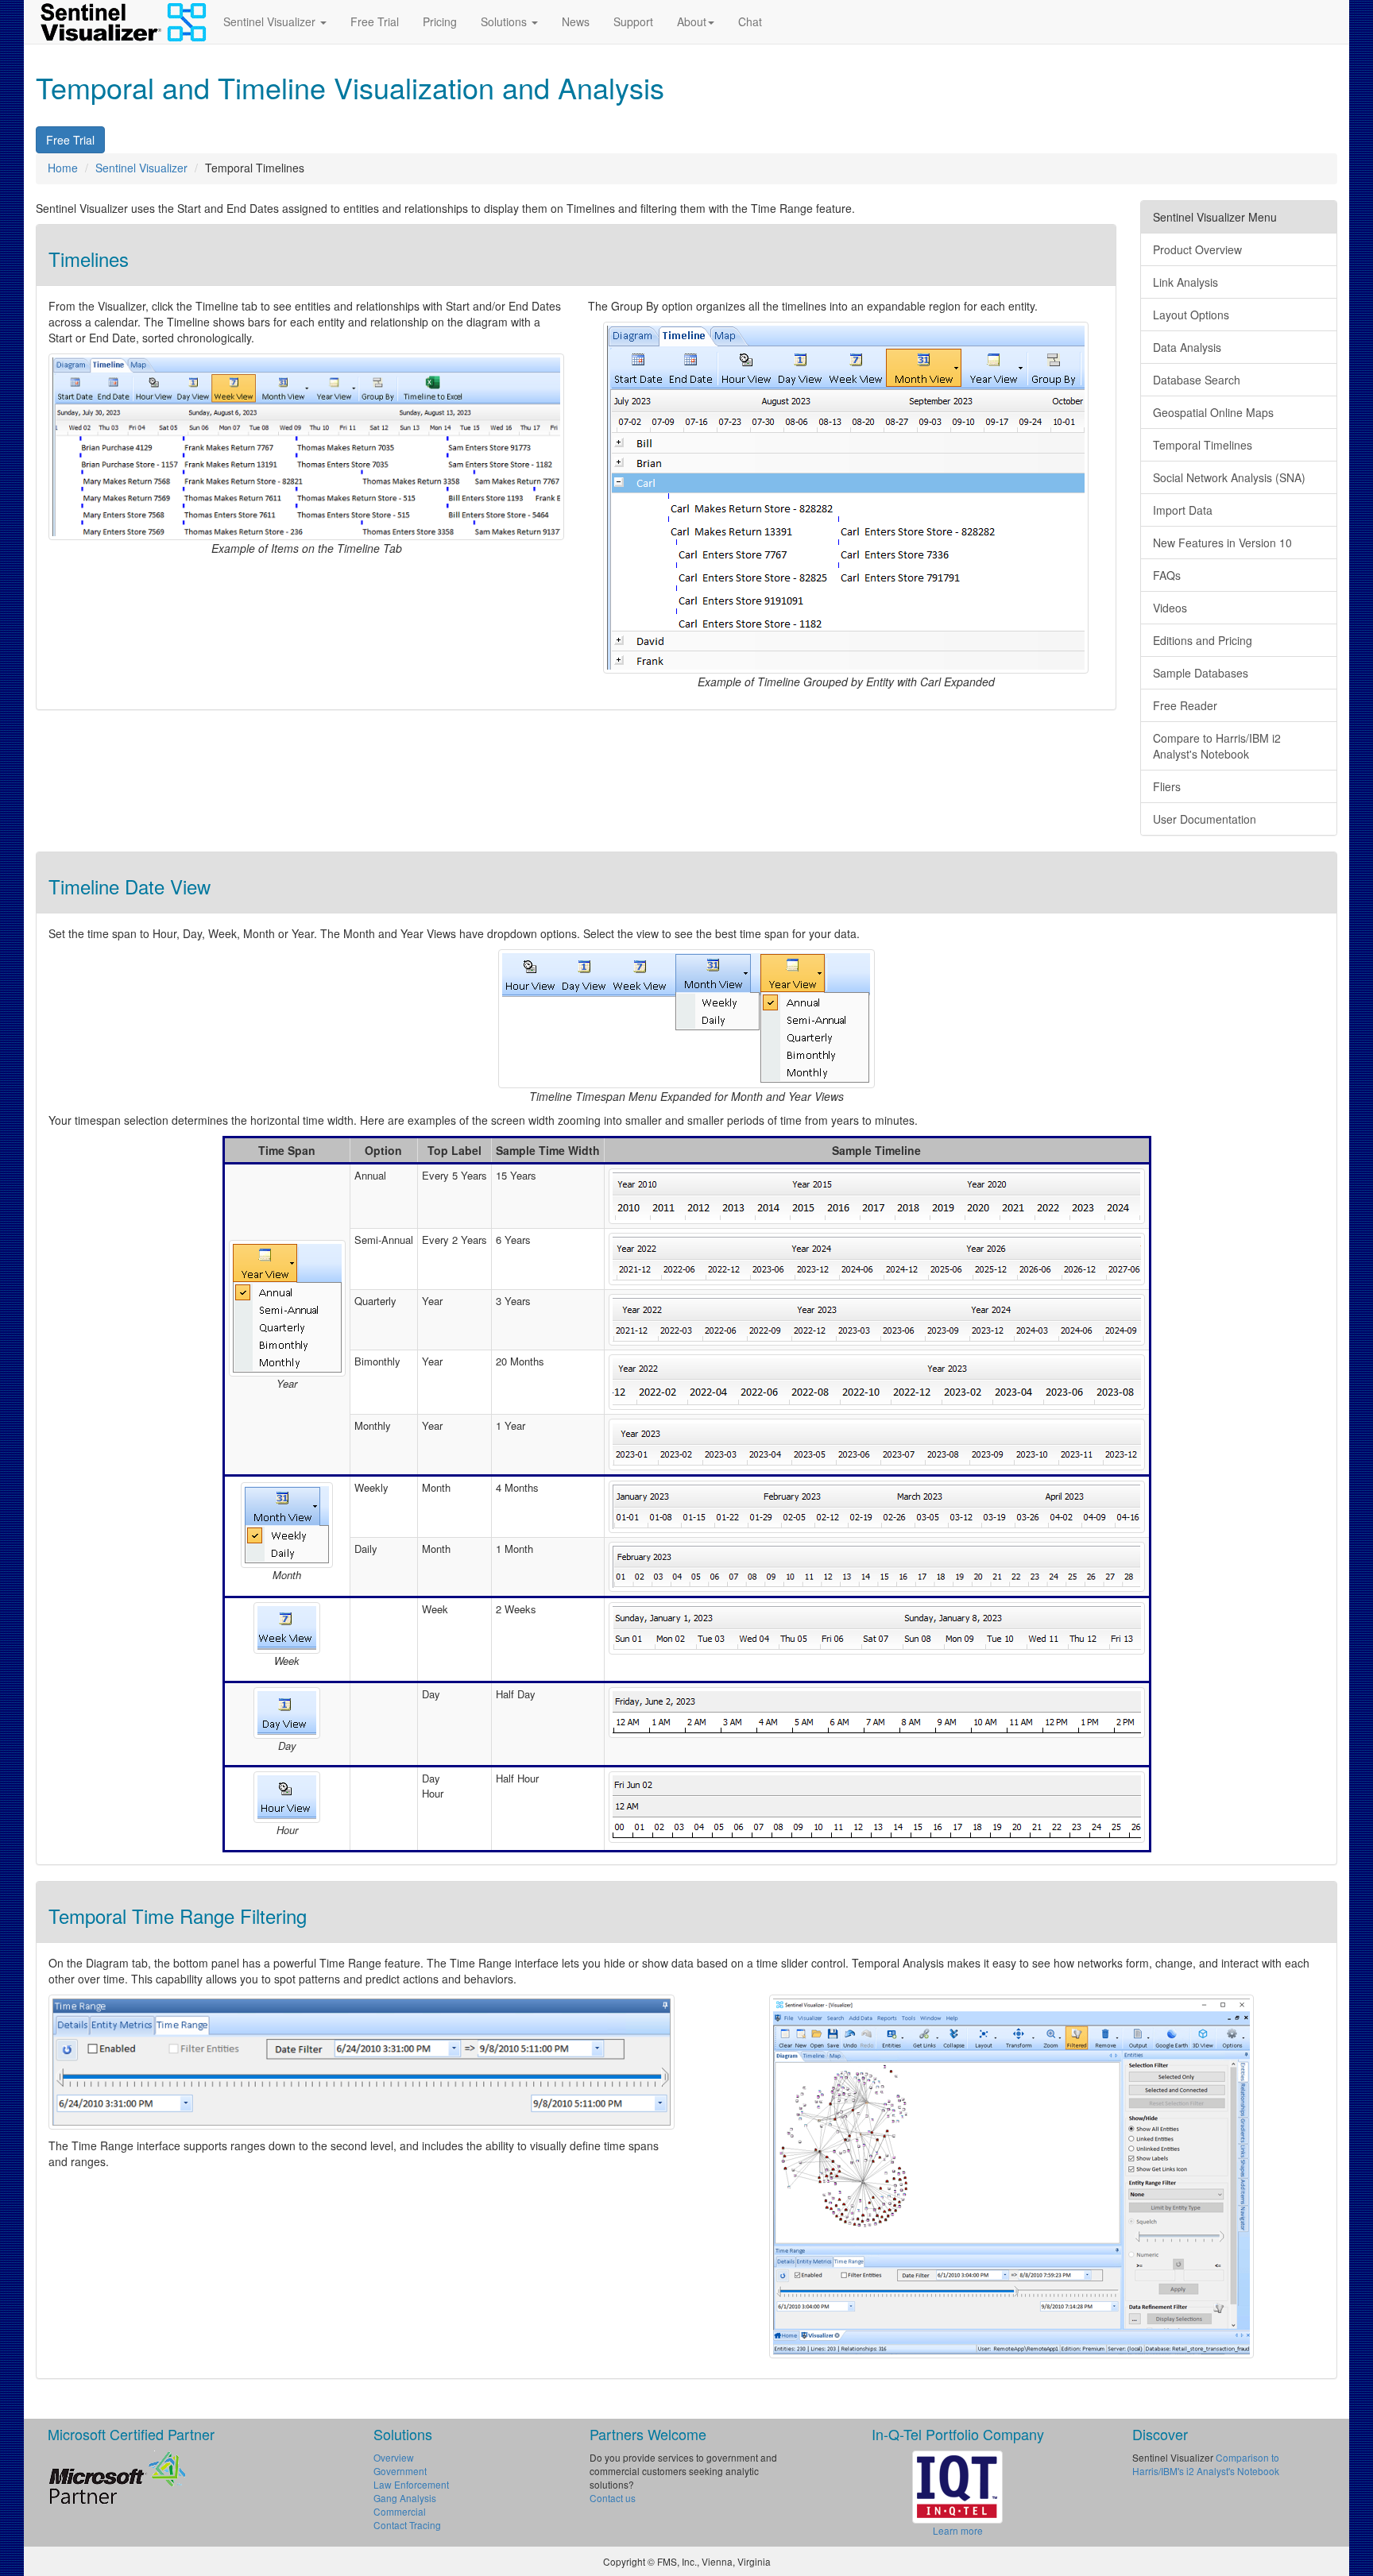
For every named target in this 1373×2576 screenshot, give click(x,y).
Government (400, 2471)
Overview (394, 2457)
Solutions (505, 21)
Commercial (400, 2511)
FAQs (1167, 575)
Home (63, 168)
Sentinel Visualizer (271, 21)
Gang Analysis (405, 2498)
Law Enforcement (411, 2484)
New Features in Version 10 (1222, 543)
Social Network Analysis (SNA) (1229, 477)
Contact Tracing (407, 2525)
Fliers (1167, 786)
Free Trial (375, 21)
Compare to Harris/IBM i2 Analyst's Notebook (1217, 746)
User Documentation (1205, 819)
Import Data (1183, 510)
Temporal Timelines (1203, 445)
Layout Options (1191, 315)
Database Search (1197, 380)
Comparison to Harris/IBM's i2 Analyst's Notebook (1206, 2464)
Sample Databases (1201, 673)
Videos (1170, 608)
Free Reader (1185, 705)
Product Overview (1197, 249)
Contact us (613, 2498)
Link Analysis (1185, 282)
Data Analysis (1187, 347)
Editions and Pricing (1203, 640)
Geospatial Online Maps (1213, 412)
